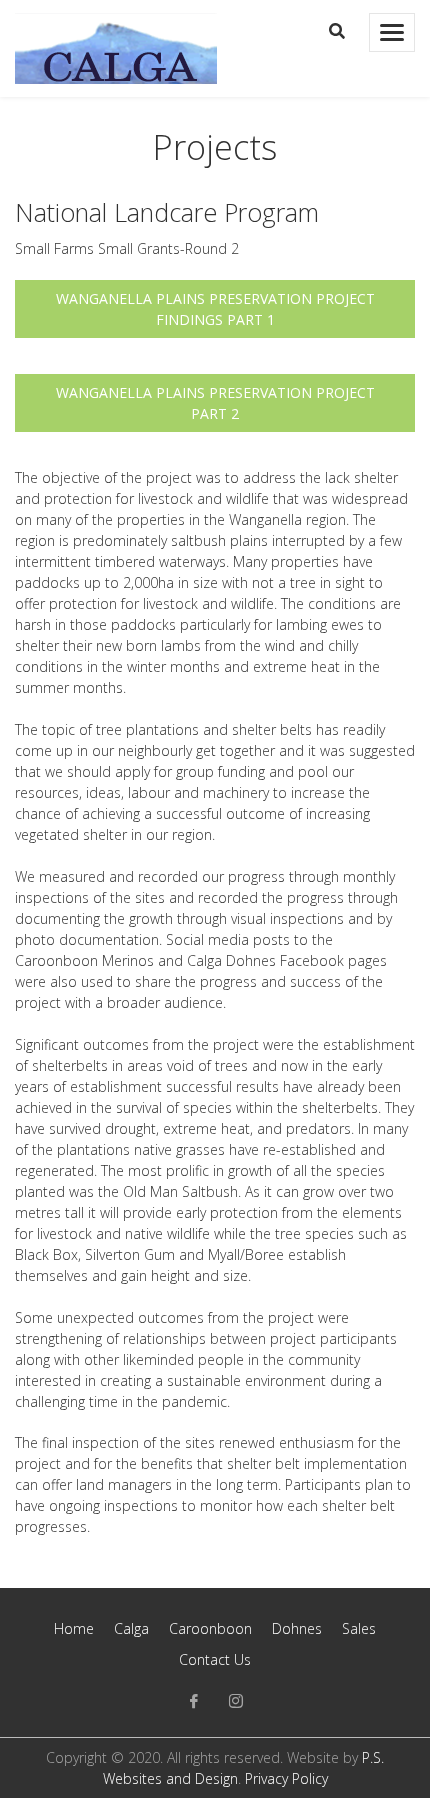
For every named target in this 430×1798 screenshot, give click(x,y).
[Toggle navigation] (392, 32)
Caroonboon (210, 1628)
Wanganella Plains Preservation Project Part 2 (215, 403)
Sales (359, 1628)
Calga (131, 1628)
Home (74, 1628)
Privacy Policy (286, 1778)
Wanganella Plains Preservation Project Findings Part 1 (215, 309)
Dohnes (297, 1628)
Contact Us (215, 1659)
